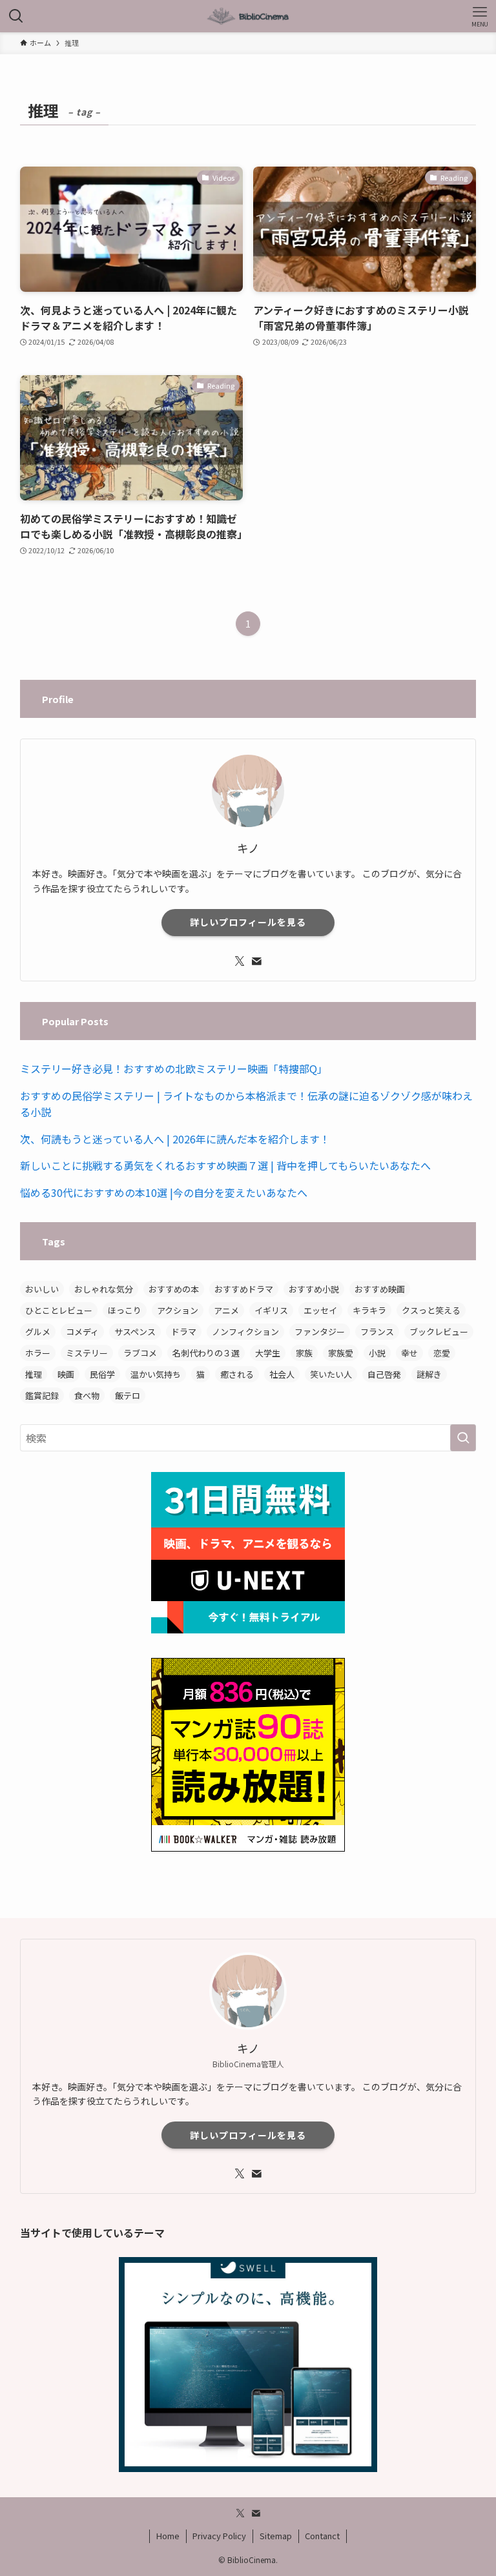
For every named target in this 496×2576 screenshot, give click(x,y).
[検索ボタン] (16, 16)
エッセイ (320, 1310)
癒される (237, 1374)
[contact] (256, 961)
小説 (377, 1353)
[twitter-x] (240, 961)
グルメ (38, 1332)
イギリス (271, 1310)
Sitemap (276, 2536)
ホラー (38, 1353)
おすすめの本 (174, 1289)
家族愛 (341, 1353)
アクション (178, 1310)
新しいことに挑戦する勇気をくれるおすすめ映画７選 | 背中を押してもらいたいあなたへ (225, 1165)
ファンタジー (320, 1332)
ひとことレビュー (59, 1310)
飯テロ (128, 1395)
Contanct (322, 2536)
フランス (377, 1332)
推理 (34, 1374)
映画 (66, 1374)
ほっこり (125, 1310)
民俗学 (102, 1374)
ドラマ (184, 1332)
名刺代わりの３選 (206, 1353)
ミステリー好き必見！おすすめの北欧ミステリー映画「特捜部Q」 (174, 1068)
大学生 (268, 1353)
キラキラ (369, 1310)
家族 (304, 1353)
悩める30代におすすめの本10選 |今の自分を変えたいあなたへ (164, 1192)
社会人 (282, 1374)
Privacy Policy (219, 2536)
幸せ (409, 1353)
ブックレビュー (439, 1332)
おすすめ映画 (380, 1289)
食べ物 (87, 1395)
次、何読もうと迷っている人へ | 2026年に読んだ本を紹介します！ (175, 1139)
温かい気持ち (156, 1374)
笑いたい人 (331, 1374)
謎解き (429, 1374)
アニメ (226, 1310)
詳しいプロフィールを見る (248, 922)
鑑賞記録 (42, 1395)
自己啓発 (384, 1374)
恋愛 (442, 1353)
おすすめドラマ (244, 1289)
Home (168, 2536)
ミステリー (87, 1353)
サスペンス (135, 1332)
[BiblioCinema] (248, 16)
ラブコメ (140, 1353)
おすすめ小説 (314, 1289)
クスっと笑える (431, 1310)
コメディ (82, 1332)
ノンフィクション (245, 1332)
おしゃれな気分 (104, 1289)
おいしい (42, 1289)
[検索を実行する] (463, 1438)
